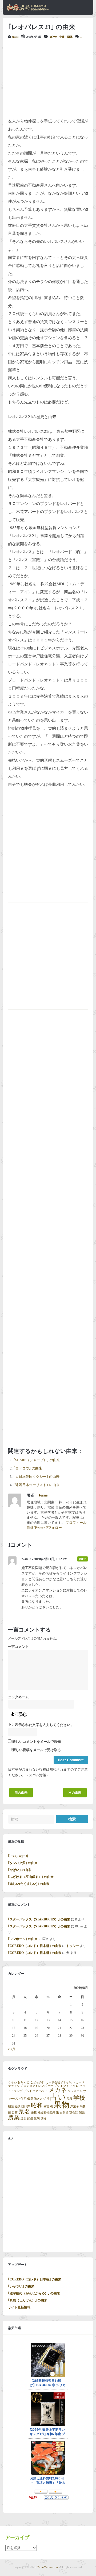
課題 (82, 2113)
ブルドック (31, 2091)
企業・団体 (66, 37)
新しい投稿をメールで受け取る (37, 1750)
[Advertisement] (48, 78)
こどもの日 (37, 2082)
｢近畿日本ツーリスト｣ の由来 (36, 1485)
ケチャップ (15, 2086)
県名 (24, 2112)
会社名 (54, 37)
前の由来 (21, 1793)
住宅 (23, 2099)
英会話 (74, 2113)
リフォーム (75, 2091)
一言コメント (18, 1647)
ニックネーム (18, 1697)
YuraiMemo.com (47, 2567)
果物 (62, 2105)
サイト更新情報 (19, 2307)
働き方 (38, 2099)
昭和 (37, 2106)
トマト (65, 2086)
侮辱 (30, 2099)
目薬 (15, 2113)
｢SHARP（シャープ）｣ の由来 (37, 1460)
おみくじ (23, 2082)
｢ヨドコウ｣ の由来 (28, 1468)
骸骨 (43, 2118)
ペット (43, 2091)
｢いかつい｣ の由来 (21, 2286)
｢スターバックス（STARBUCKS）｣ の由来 (39, 1919)
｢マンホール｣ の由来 (23, 1939)
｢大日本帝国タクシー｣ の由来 (36, 1477)
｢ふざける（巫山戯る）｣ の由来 (31, 1877)
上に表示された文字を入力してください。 (41, 1725)
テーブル (54, 2086)
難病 (37, 2118)
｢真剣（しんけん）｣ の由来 (28, 2300)
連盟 (23, 2118)
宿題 (11, 2106)
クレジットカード (73, 2082)
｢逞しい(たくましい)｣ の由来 (29, 1884)
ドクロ (74, 2086)
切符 (46, 2099)
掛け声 (26, 2106)
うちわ (12, 2082)
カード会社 (53, 2082)
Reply (83, 1559)
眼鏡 (34, 2113)
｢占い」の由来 (18, 1856)
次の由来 (75, 1793)
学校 (79, 2098)
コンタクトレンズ (35, 2086)
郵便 (30, 2118)
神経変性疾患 (46, 2113)
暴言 (46, 2106)
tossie (15, 37)
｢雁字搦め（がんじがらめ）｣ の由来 (34, 2293)
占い (58, 2097)
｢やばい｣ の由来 (20, 1870)
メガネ (58, 2090)
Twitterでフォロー (48, 1528)
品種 (70, 2099)
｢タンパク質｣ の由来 (23, 1863)
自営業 (64, 2113)
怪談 (18, 2106)
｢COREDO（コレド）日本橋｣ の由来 (35, 1946)
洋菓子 (75, 2106)
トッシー (73, 1946)
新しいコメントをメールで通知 (37, 1742)
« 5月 (12, 2049)
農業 (14, 2118)
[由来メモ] (28, 10)
